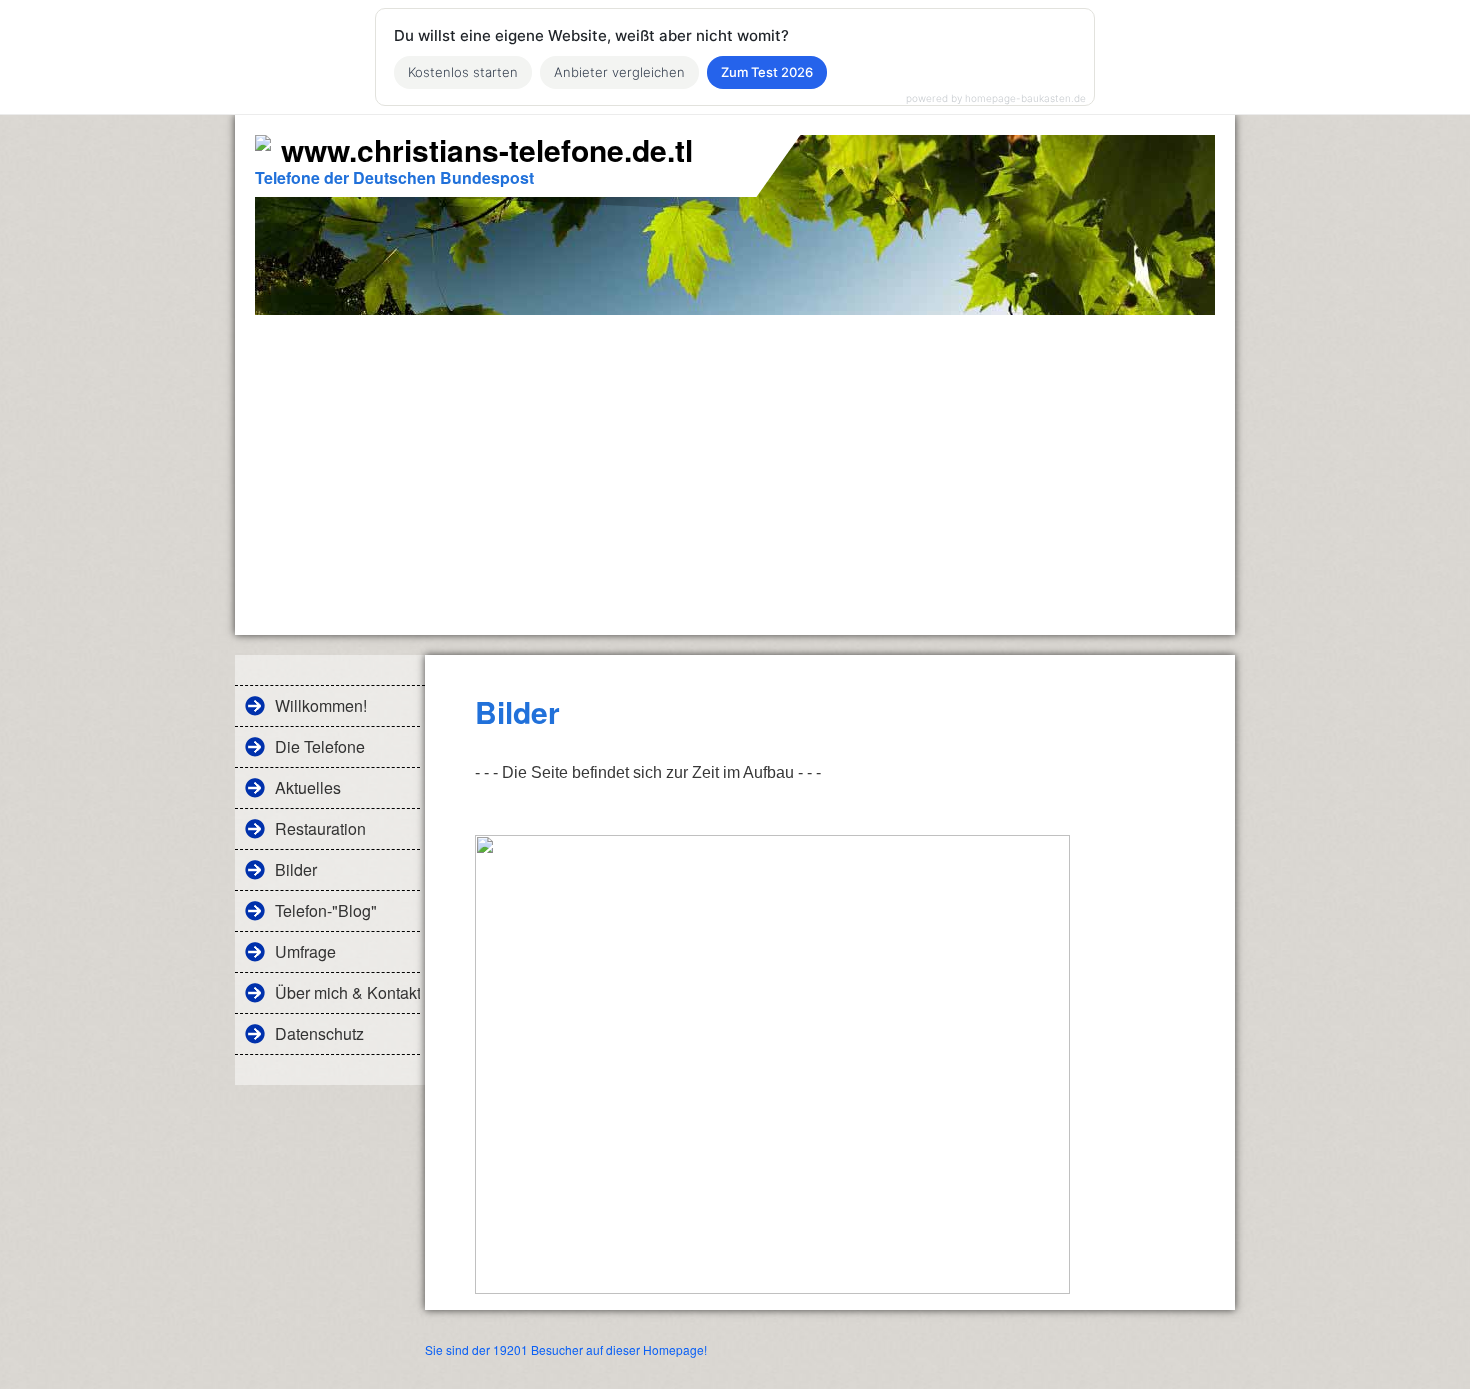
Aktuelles (308, 787)
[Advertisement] (735, 465)
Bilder (296, 869)
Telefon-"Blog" (326, 910)
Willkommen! (321, 705)
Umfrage (305, 951)
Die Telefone (320, 746)
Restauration (320, 828)
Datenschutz (319, 1033)
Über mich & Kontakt (347, 992)
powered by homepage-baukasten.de (996, 98)
